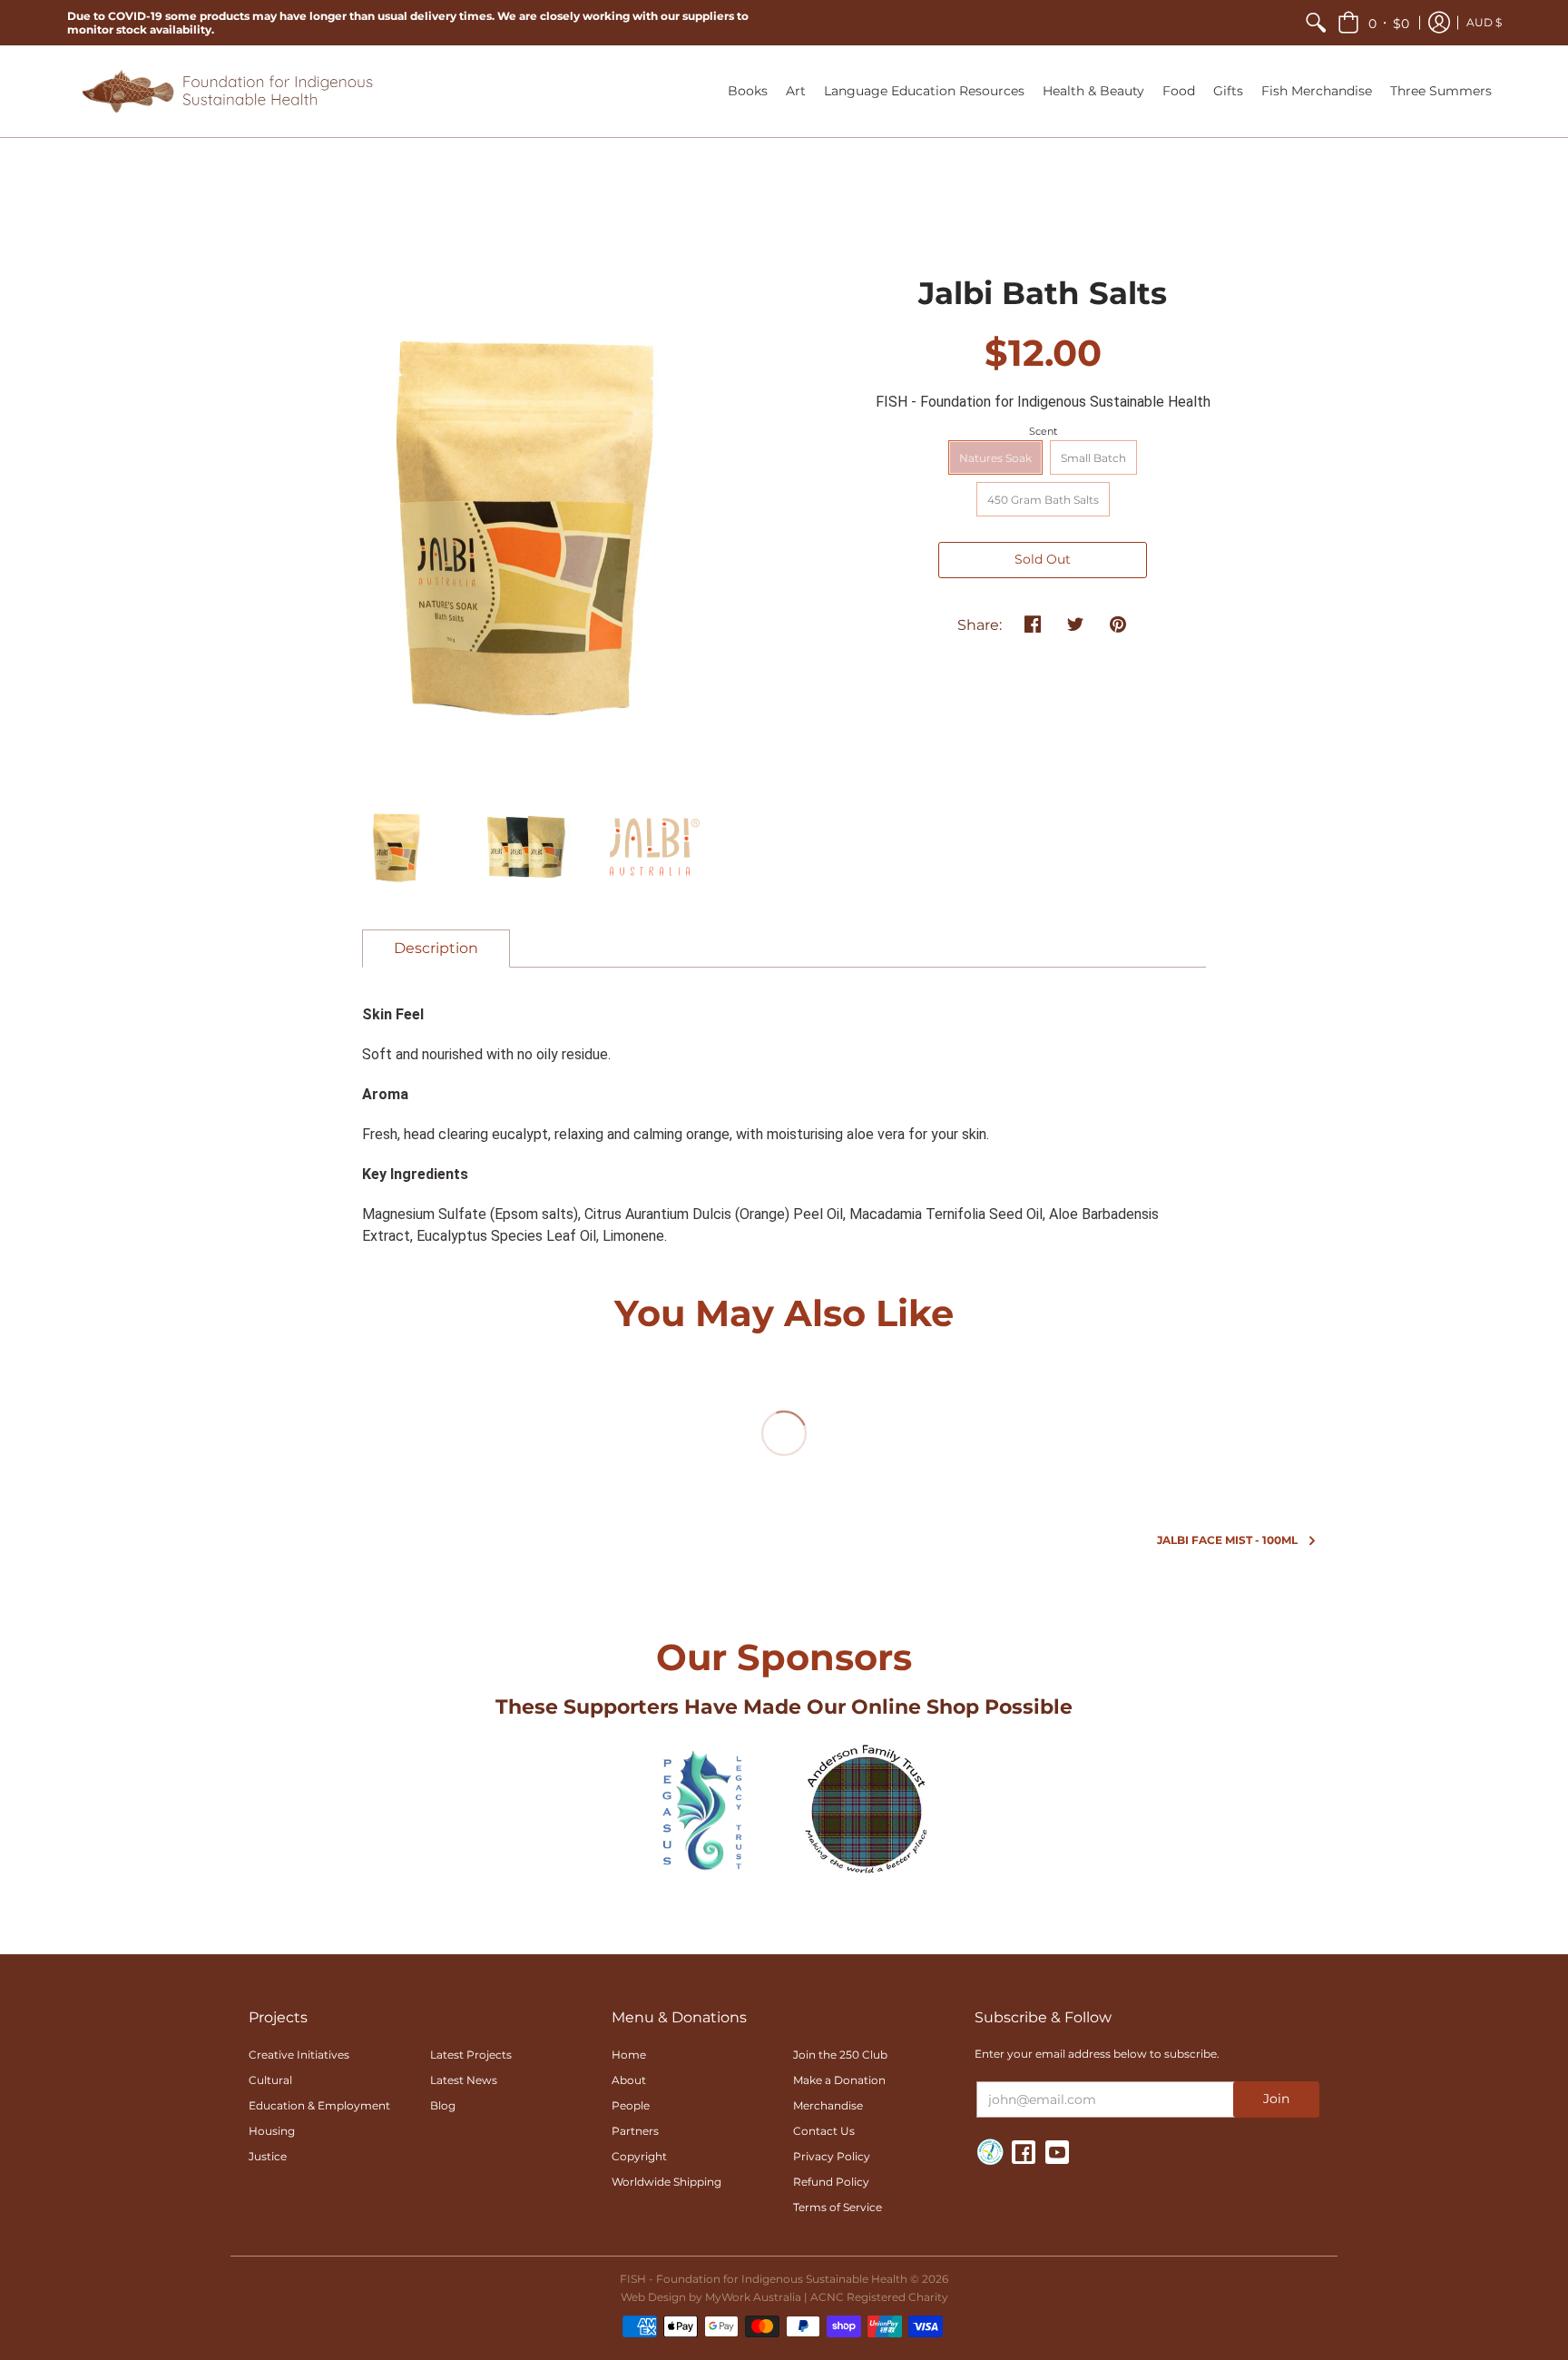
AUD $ (1484, 22)
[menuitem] (1316, 23)
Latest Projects (471, 2055)
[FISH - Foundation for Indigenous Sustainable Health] (226, 91)
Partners (635, 2131)
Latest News (464, 2080)
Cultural (270, 2080)
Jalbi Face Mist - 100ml (1227, 1540)
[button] (1373, 23)
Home (629, 2055)
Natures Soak (995, 458)
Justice (268, 2156)
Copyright (639, 2156)
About (629, 2080)
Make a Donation (839, 2080)
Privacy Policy (832, 2156)
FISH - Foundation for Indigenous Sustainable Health (1043, 402)
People (631, 2105)
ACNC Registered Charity (879, 2297)
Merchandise (828, 2105)
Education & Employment (319, 2105)
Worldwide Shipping (666, 2182)
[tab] (436, 949)
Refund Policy (831, 2182)
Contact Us (824, 2131)
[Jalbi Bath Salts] (396, 847)
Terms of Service (838, 2207)
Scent (1043, 431)
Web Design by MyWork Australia (711, 2297)
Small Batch (1093, 458)
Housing (272, 2131)
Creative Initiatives (299, 2055)
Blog (443, 2105)
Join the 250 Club (840, 2055)
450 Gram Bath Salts (1043, 500)
